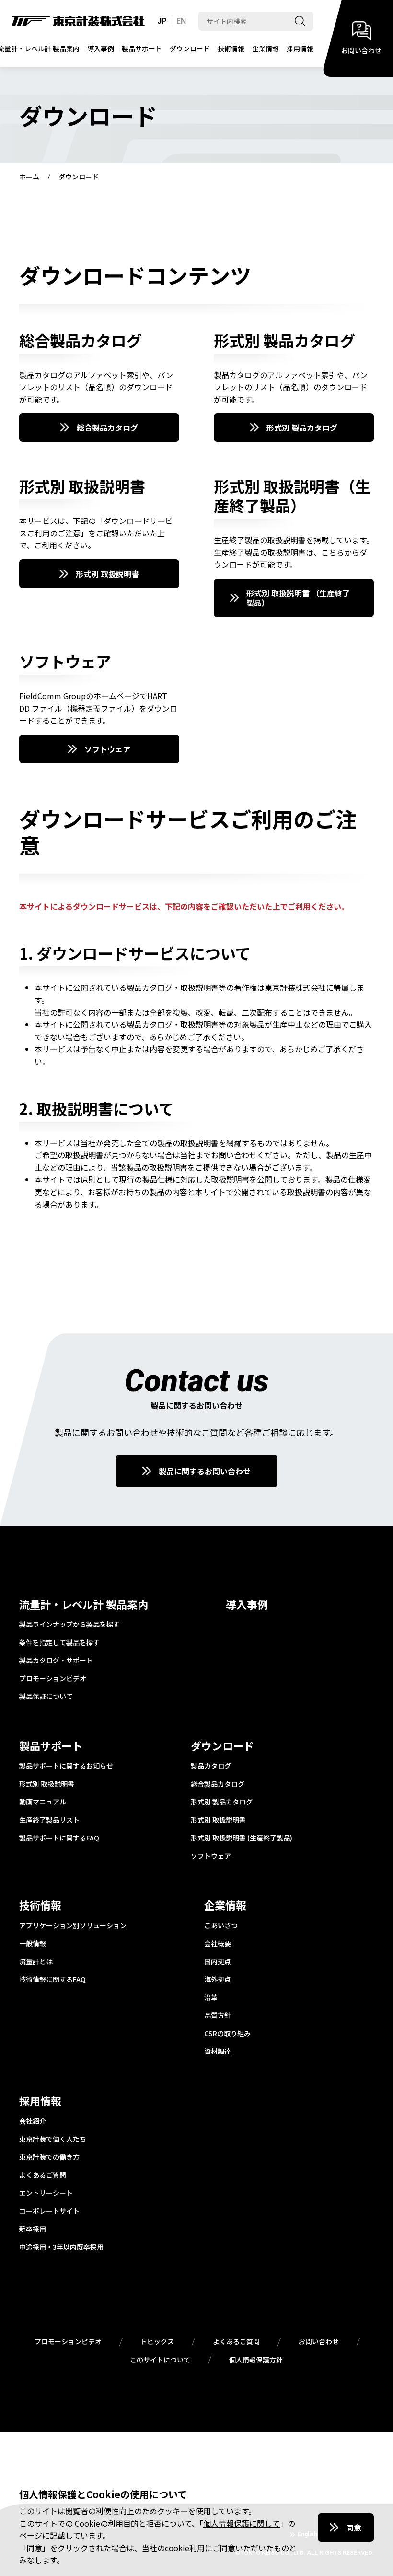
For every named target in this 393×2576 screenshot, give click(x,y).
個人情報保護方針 (256, 2360)
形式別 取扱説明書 (107, 574)
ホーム (29, 177)
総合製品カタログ (107, 427)
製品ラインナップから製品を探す (69, 1625)
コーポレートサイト (49, 2211)
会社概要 (218, 1944)
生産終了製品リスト (49, 1820)
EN (181, 21)
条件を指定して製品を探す (59, 1643)
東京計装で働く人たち (53, 2139)
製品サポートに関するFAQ (59, 1838)
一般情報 (33, 1944)
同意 (354, 2528)
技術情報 (231, 48)
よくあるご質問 (43, 2175)
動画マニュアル (43, 1802)
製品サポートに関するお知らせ (66, 1766)
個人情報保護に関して (242, 2523)
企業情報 (266, 48)
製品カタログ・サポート (56, 1661)
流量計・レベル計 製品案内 (84, 1604)
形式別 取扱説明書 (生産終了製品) (242, 1838)
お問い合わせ (234, 1155)
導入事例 (101, 48)
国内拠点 (218, 1962)
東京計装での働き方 (49, 2157)
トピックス (157, 2342)
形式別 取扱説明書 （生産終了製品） (298, 598)
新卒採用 (33, 2229)
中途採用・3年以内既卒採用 (61, 2247)
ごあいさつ (221, 1926)
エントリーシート (46, 2193)
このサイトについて (160, 2360)
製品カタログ (211, 1766)
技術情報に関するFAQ (52, 1980)
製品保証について (46, 1697)
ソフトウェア (107, 749)
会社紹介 (33, 2121)
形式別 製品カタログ (302, 427)
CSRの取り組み (227, 2034)
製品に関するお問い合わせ (205, 1471)
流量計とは (36, 1962)
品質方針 (218, 2016)
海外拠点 (218, 1980)
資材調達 (218, 2052)
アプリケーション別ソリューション (73, 1926)
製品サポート (142, 48)
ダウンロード (190, 48)
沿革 (211, 1998)
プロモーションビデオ (53, 1679)
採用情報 (300, 48)
